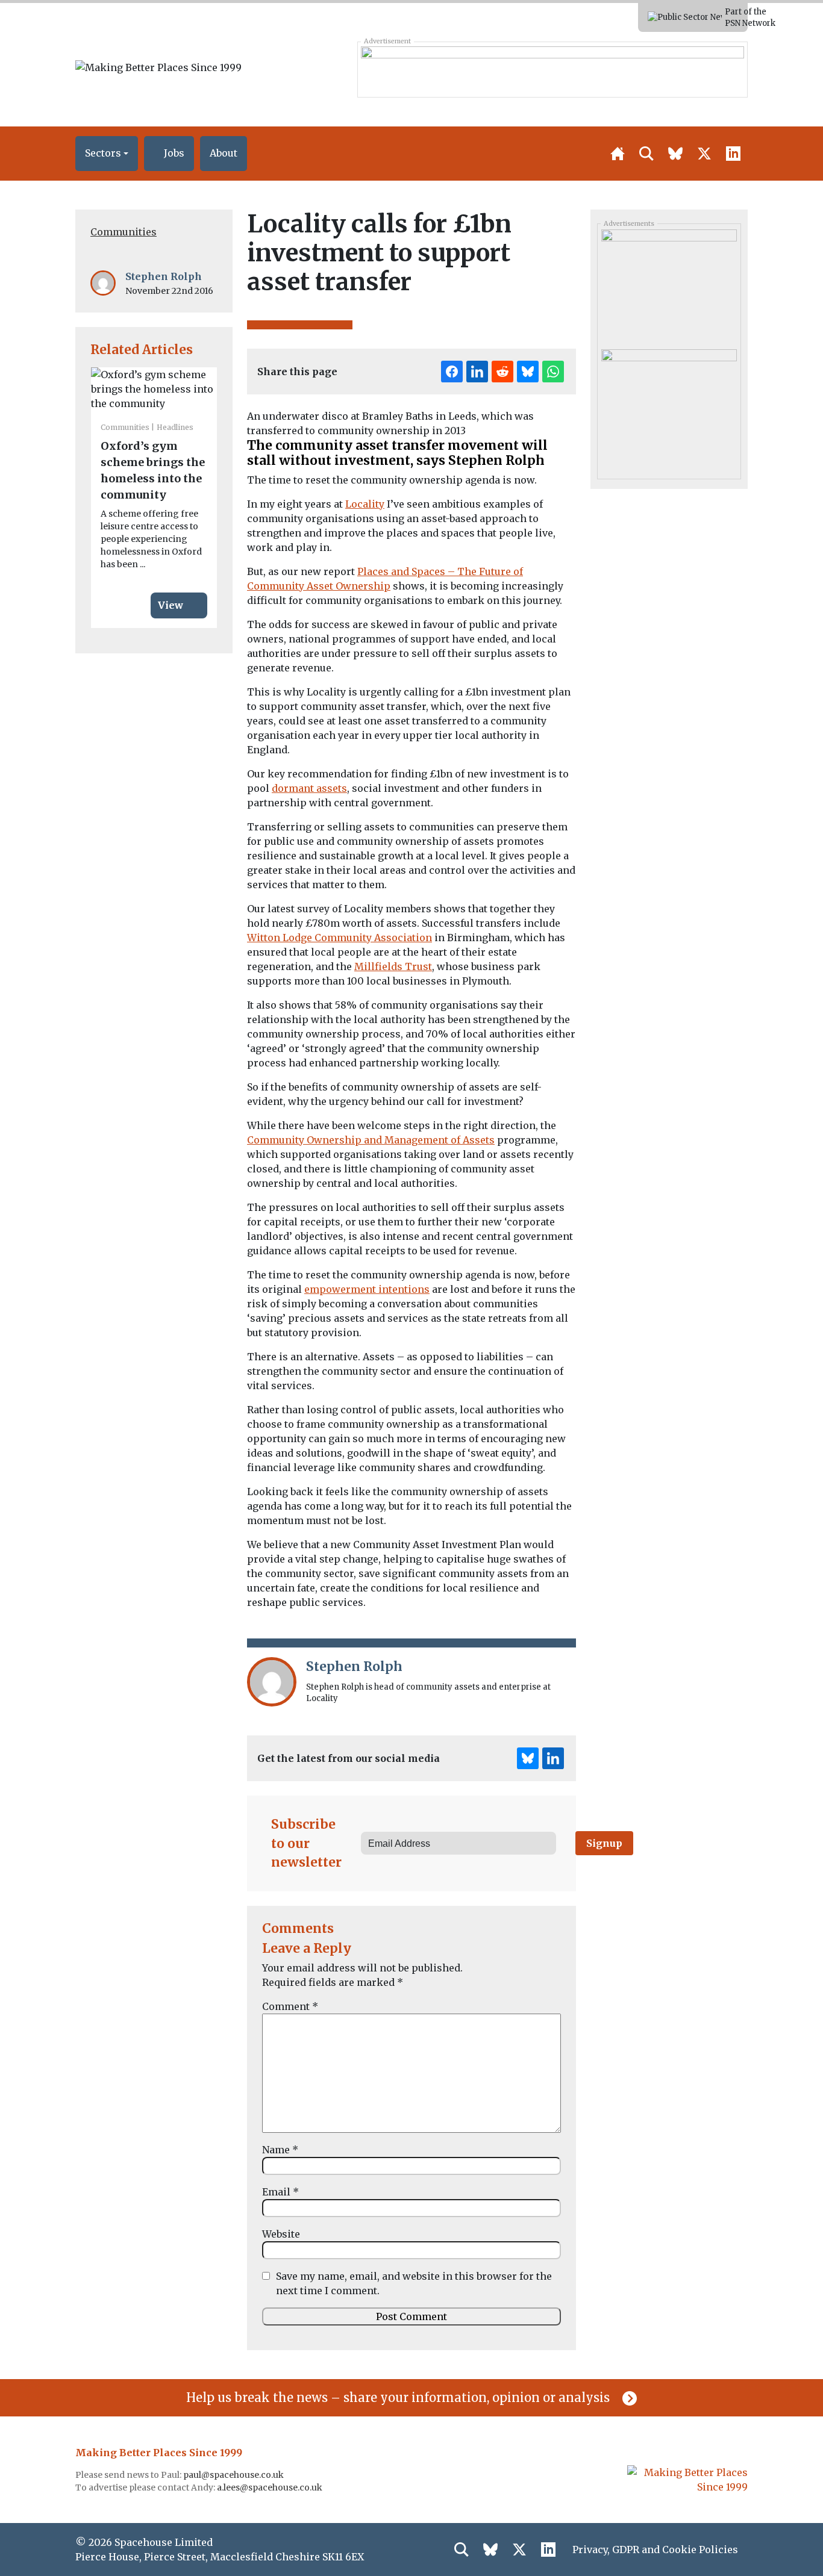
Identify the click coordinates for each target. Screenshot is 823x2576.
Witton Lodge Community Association (340, 938)
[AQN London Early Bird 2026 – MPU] (669, 285)
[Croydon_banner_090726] (552, 69)
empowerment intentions (367, 1289)
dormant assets (309, 788)
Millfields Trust (393, 966)
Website (281, 2234)
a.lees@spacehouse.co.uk (271, 2487)
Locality (365, 504)
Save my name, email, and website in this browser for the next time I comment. (414, 2283)
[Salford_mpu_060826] (669, 405)
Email (280, 2192)
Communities (124, 232)
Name (280, 2150)
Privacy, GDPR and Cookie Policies (655, 2550)
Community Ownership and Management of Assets (371, 1140)
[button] (107, 154)
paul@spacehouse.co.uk (234, 2475)
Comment (290, 2006)
